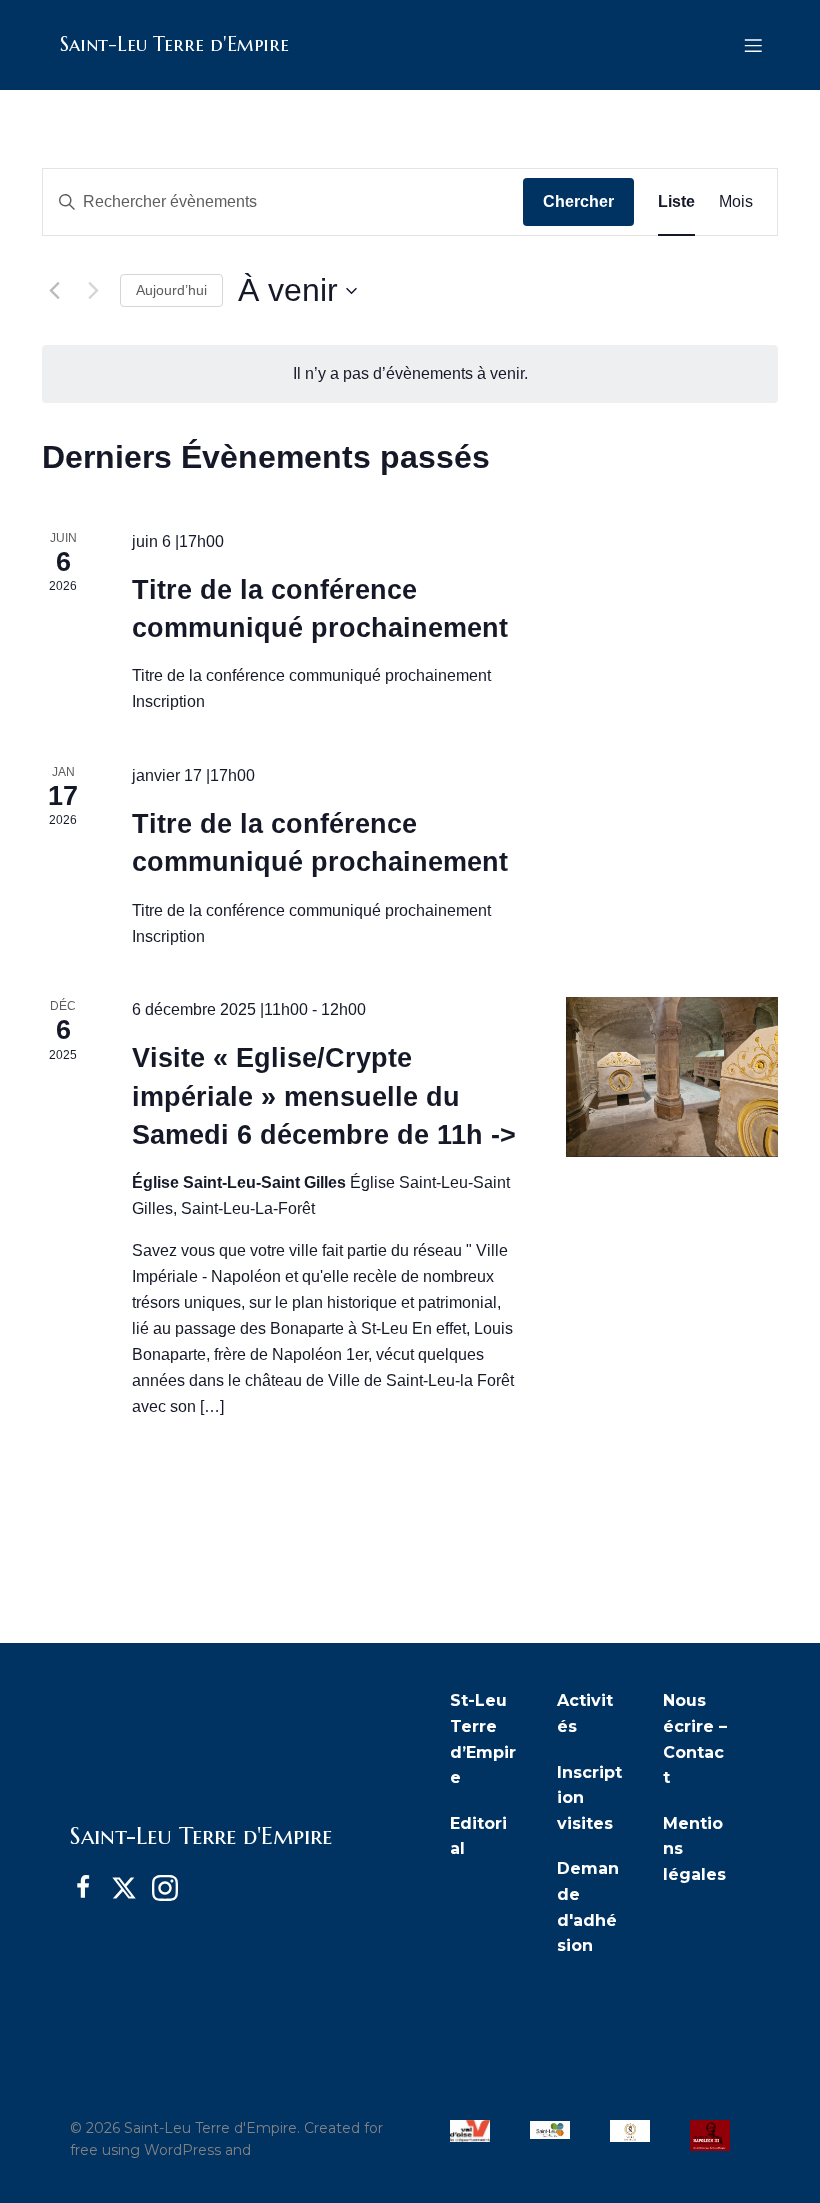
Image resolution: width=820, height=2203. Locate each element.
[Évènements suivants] (93, 291)
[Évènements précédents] (54, 291)
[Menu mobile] (753, 45)
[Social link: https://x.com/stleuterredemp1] (131, 1888)
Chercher (578, 201)
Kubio (275, 2150)
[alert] (410, 374)
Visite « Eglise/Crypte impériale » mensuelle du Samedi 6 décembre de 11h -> (324, 1096)
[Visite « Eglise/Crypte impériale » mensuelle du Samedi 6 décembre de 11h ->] (672, 1077)
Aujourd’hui (171, 290)
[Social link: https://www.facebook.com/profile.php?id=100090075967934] (90, 1888)
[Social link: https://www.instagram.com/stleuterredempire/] (172, 1888)
